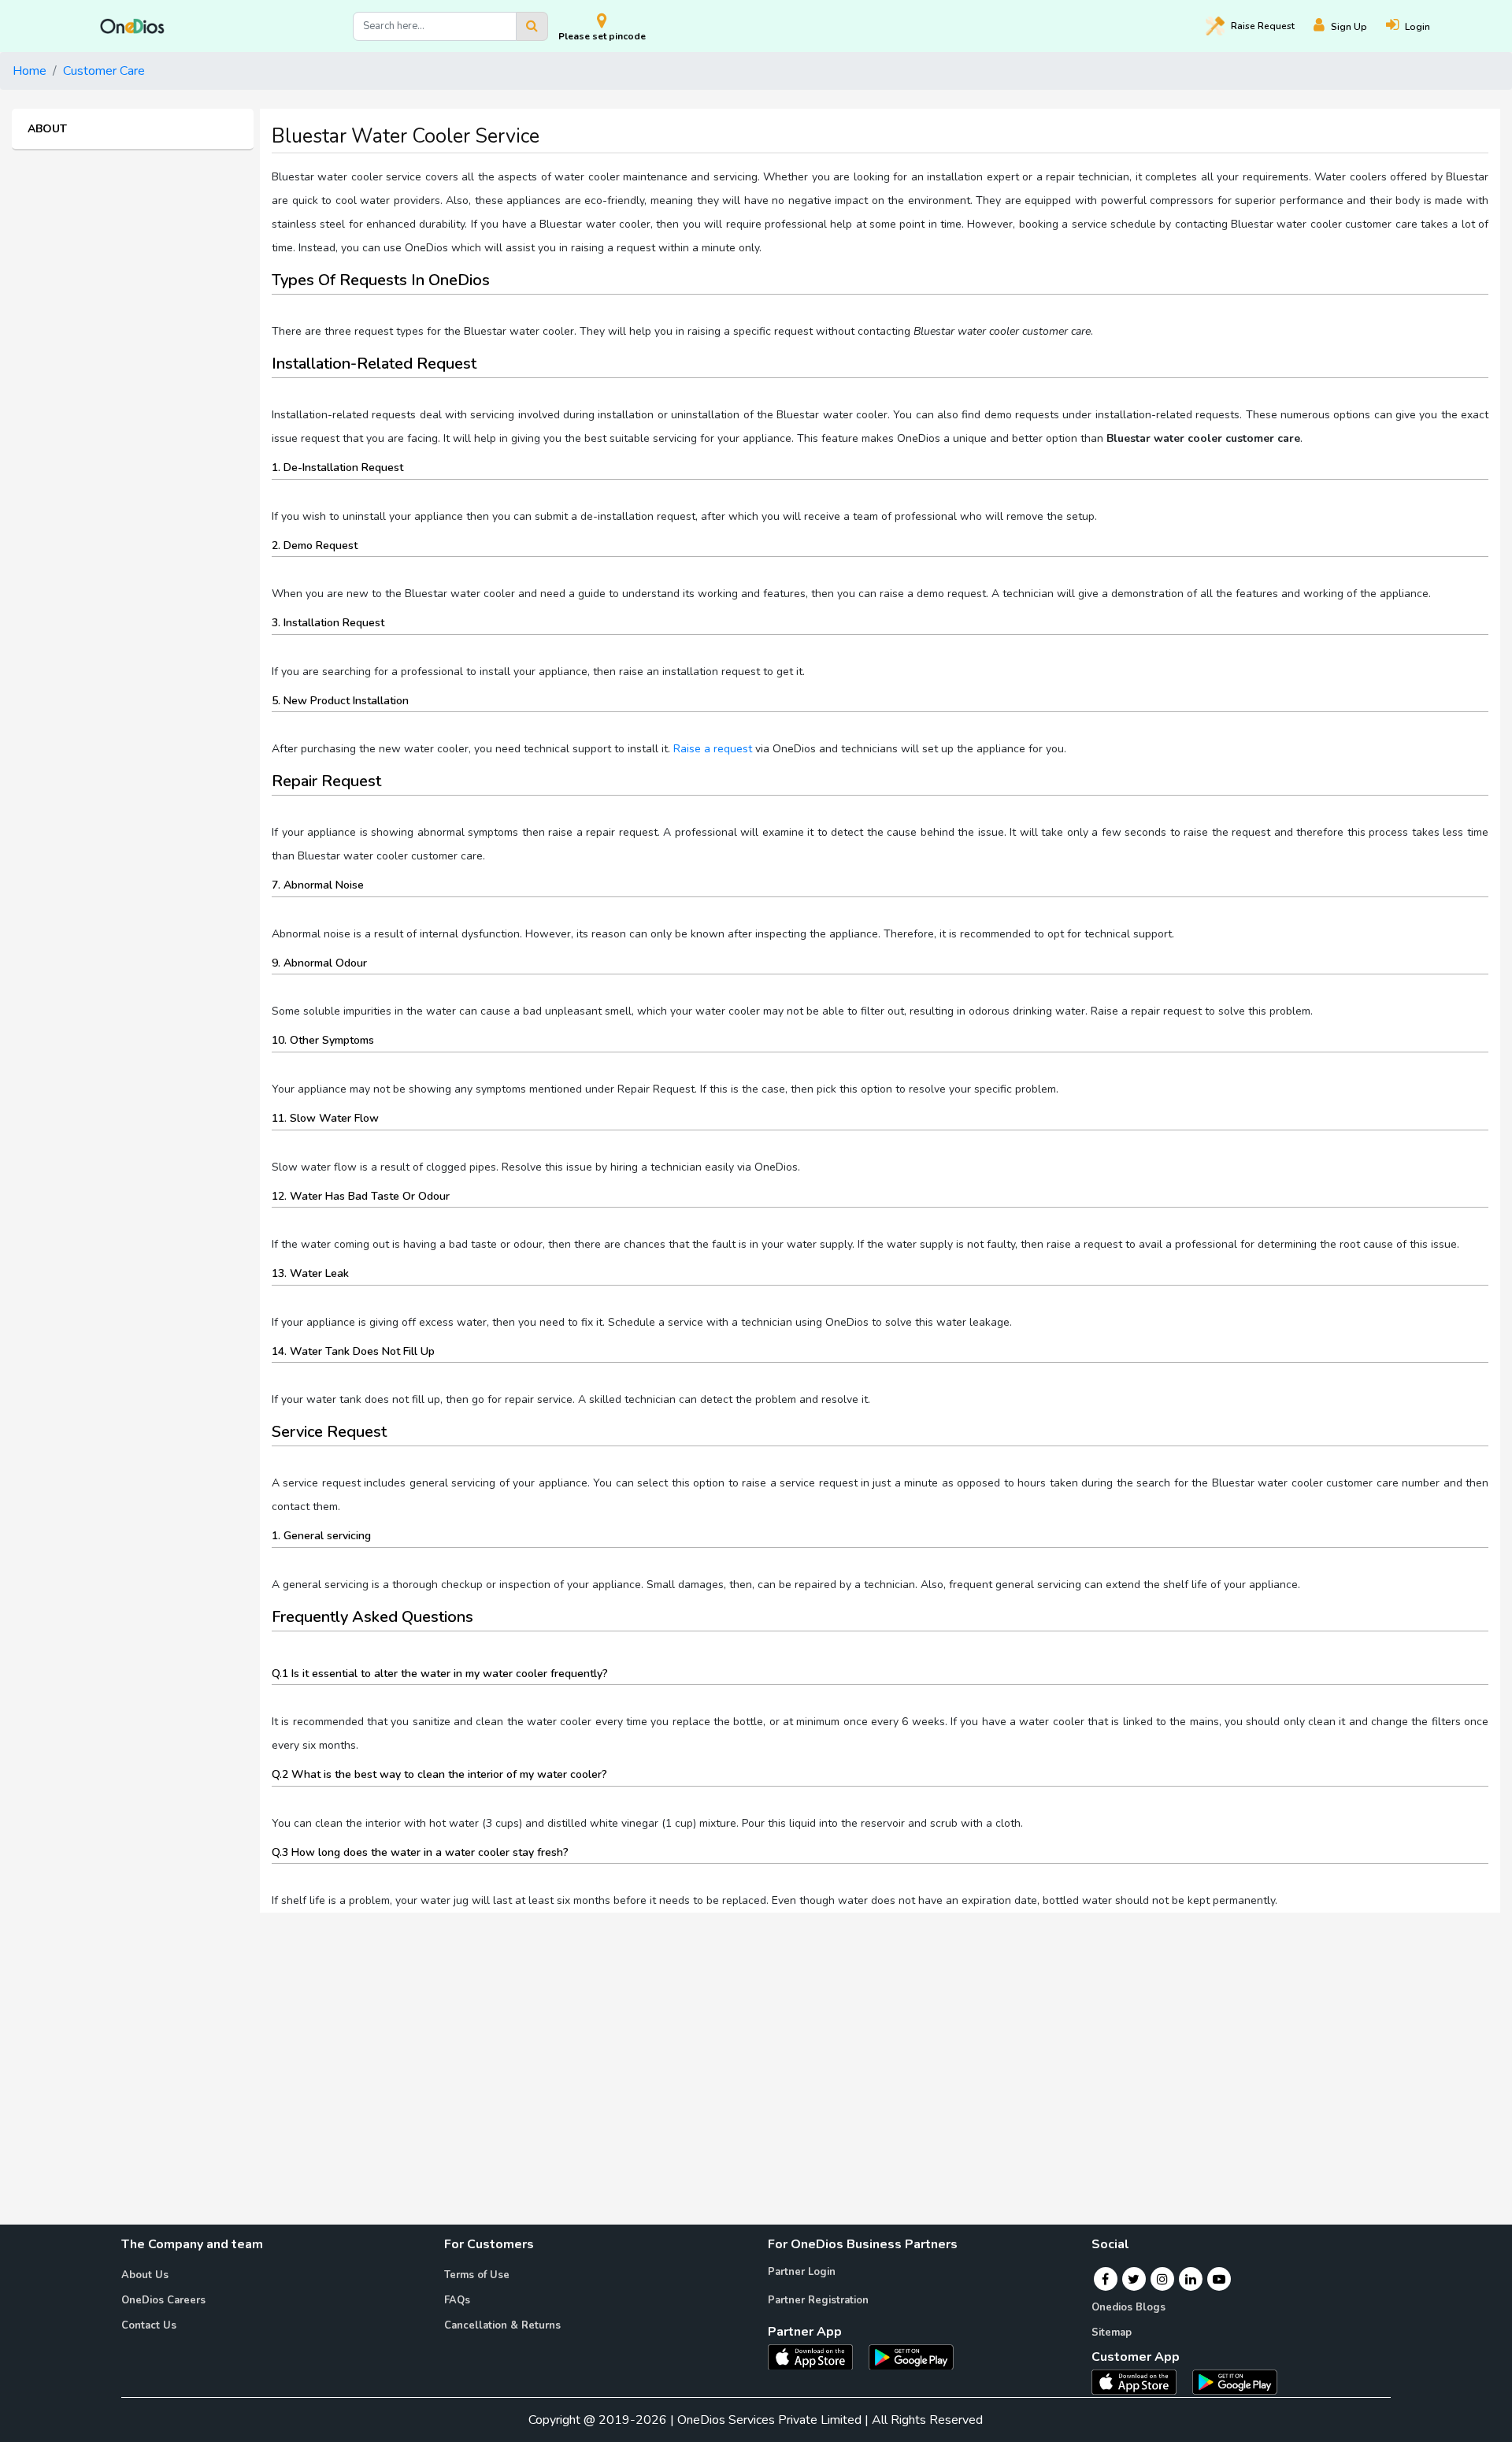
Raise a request (713, 749)
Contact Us (149, 2325)
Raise (1263, 26)
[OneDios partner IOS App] (817, 2356)
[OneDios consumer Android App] (1235, 2381)
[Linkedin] (1191, 2279)
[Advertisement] (756, 2036)
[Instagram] (1162, 2279)
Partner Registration (818, 2300)
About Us (145, 2275)
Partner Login (802, 2272)
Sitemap (1112, 2333)
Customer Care (104, 71)
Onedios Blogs (1128, 2307)
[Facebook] (1105, 2279)
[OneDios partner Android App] (911, 2356)
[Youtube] (1219, 2279)
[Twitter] (1134, 2279)
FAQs (457, 2300)
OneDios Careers (163, 2300)
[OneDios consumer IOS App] (1140, 2381)
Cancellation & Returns (502, 2325)
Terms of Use (477, 2275)
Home (30, 71)
